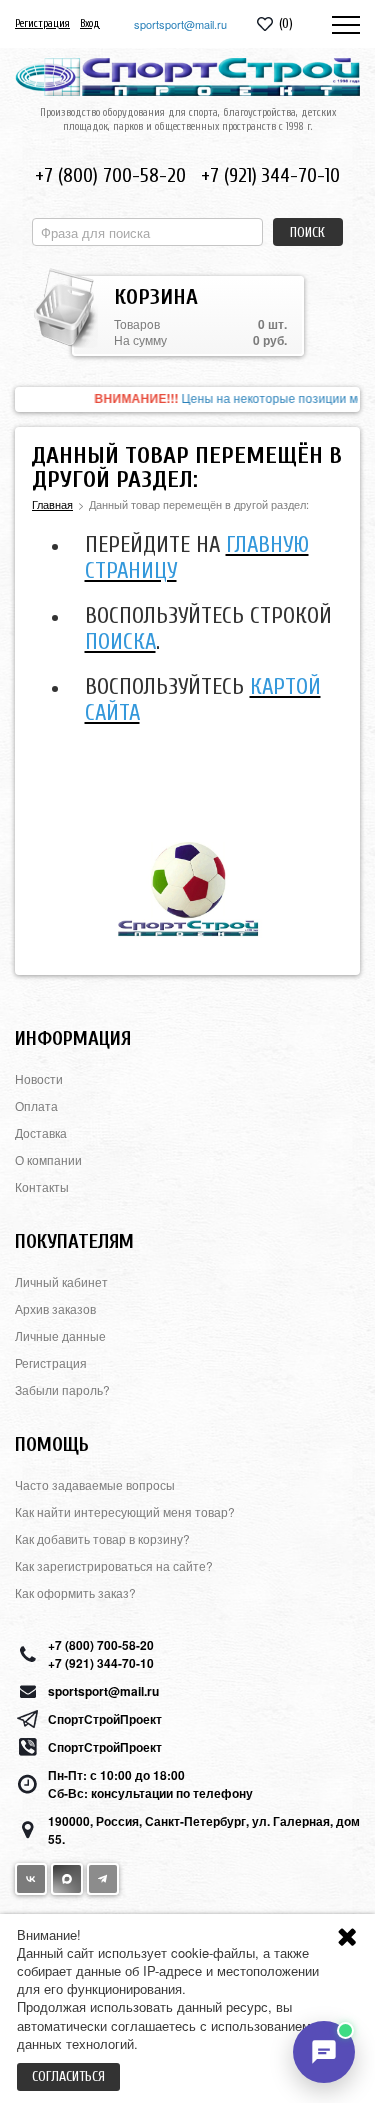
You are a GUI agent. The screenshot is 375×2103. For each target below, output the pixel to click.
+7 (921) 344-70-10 (270, 175)
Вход (90, 23)
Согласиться (68, 2076)
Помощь (52, 1444)
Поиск (307, 232)
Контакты (42, 1186)
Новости (39, 1078)
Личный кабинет (61, 1281)
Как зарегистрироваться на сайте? (114, 1565)
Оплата (36, 1105)
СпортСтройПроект (105, 1719)
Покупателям (74, 1241)
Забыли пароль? (62, 1389)
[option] (187, 399)
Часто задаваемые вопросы (95, 1484)
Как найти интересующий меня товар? (125, 1511)
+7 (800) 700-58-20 (110, 175)
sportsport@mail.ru (180, 24)
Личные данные (60, 1335)
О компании (48, 1159)
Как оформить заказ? (75, 1592)
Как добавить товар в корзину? (102, 1538)
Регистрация (42, 23)
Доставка (41, 1132)
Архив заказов (55, 1308)
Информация (73, 1038)
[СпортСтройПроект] (187, 77)
